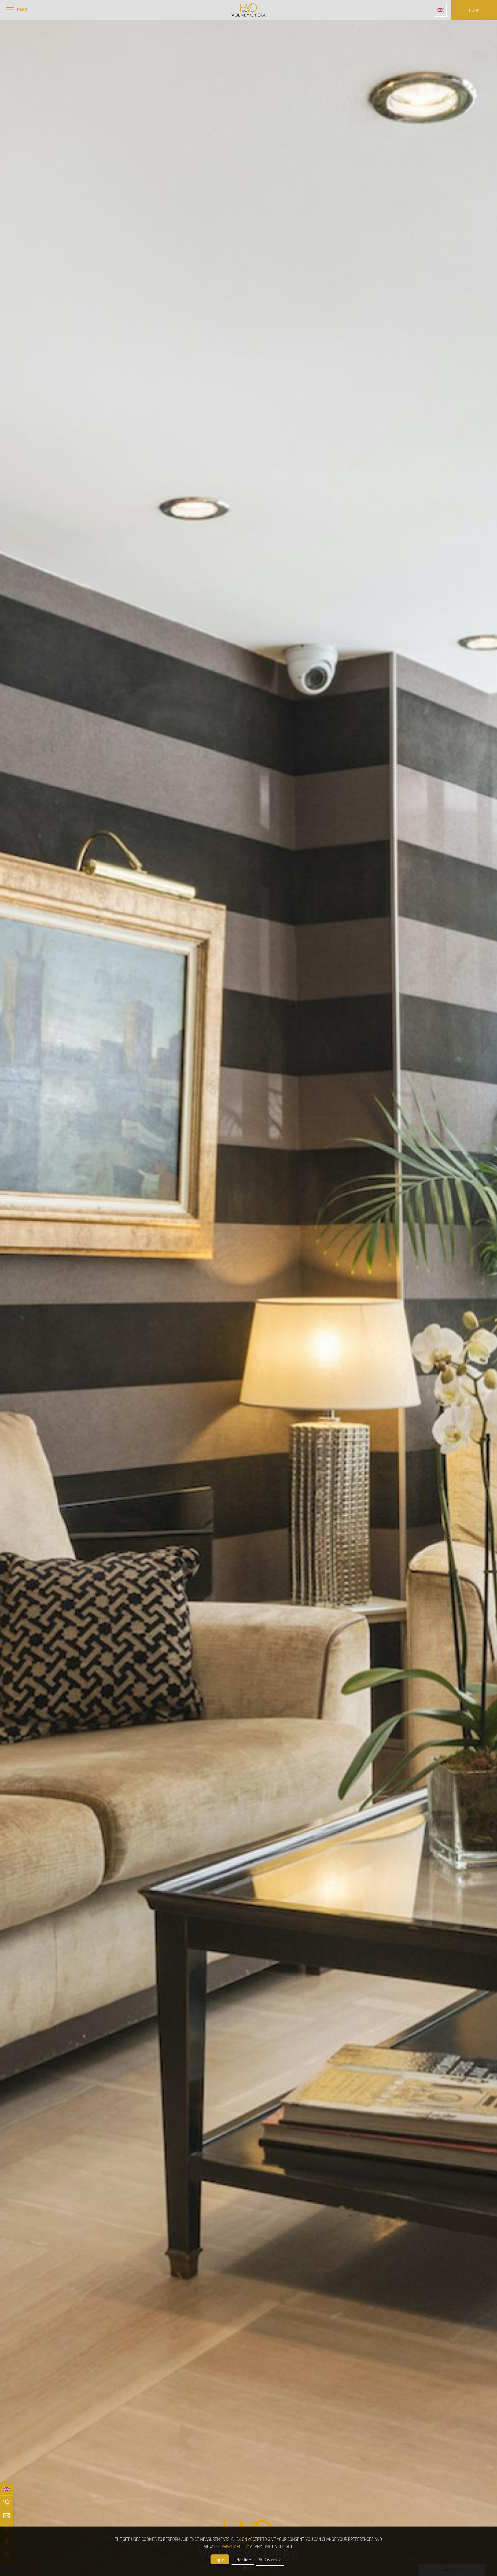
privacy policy (235, 2546)
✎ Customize (270, 2559)
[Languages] (440, 10)
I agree (220, 2559)
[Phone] (6, 2502)
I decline (243, 2559)
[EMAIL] (6, 2515)
